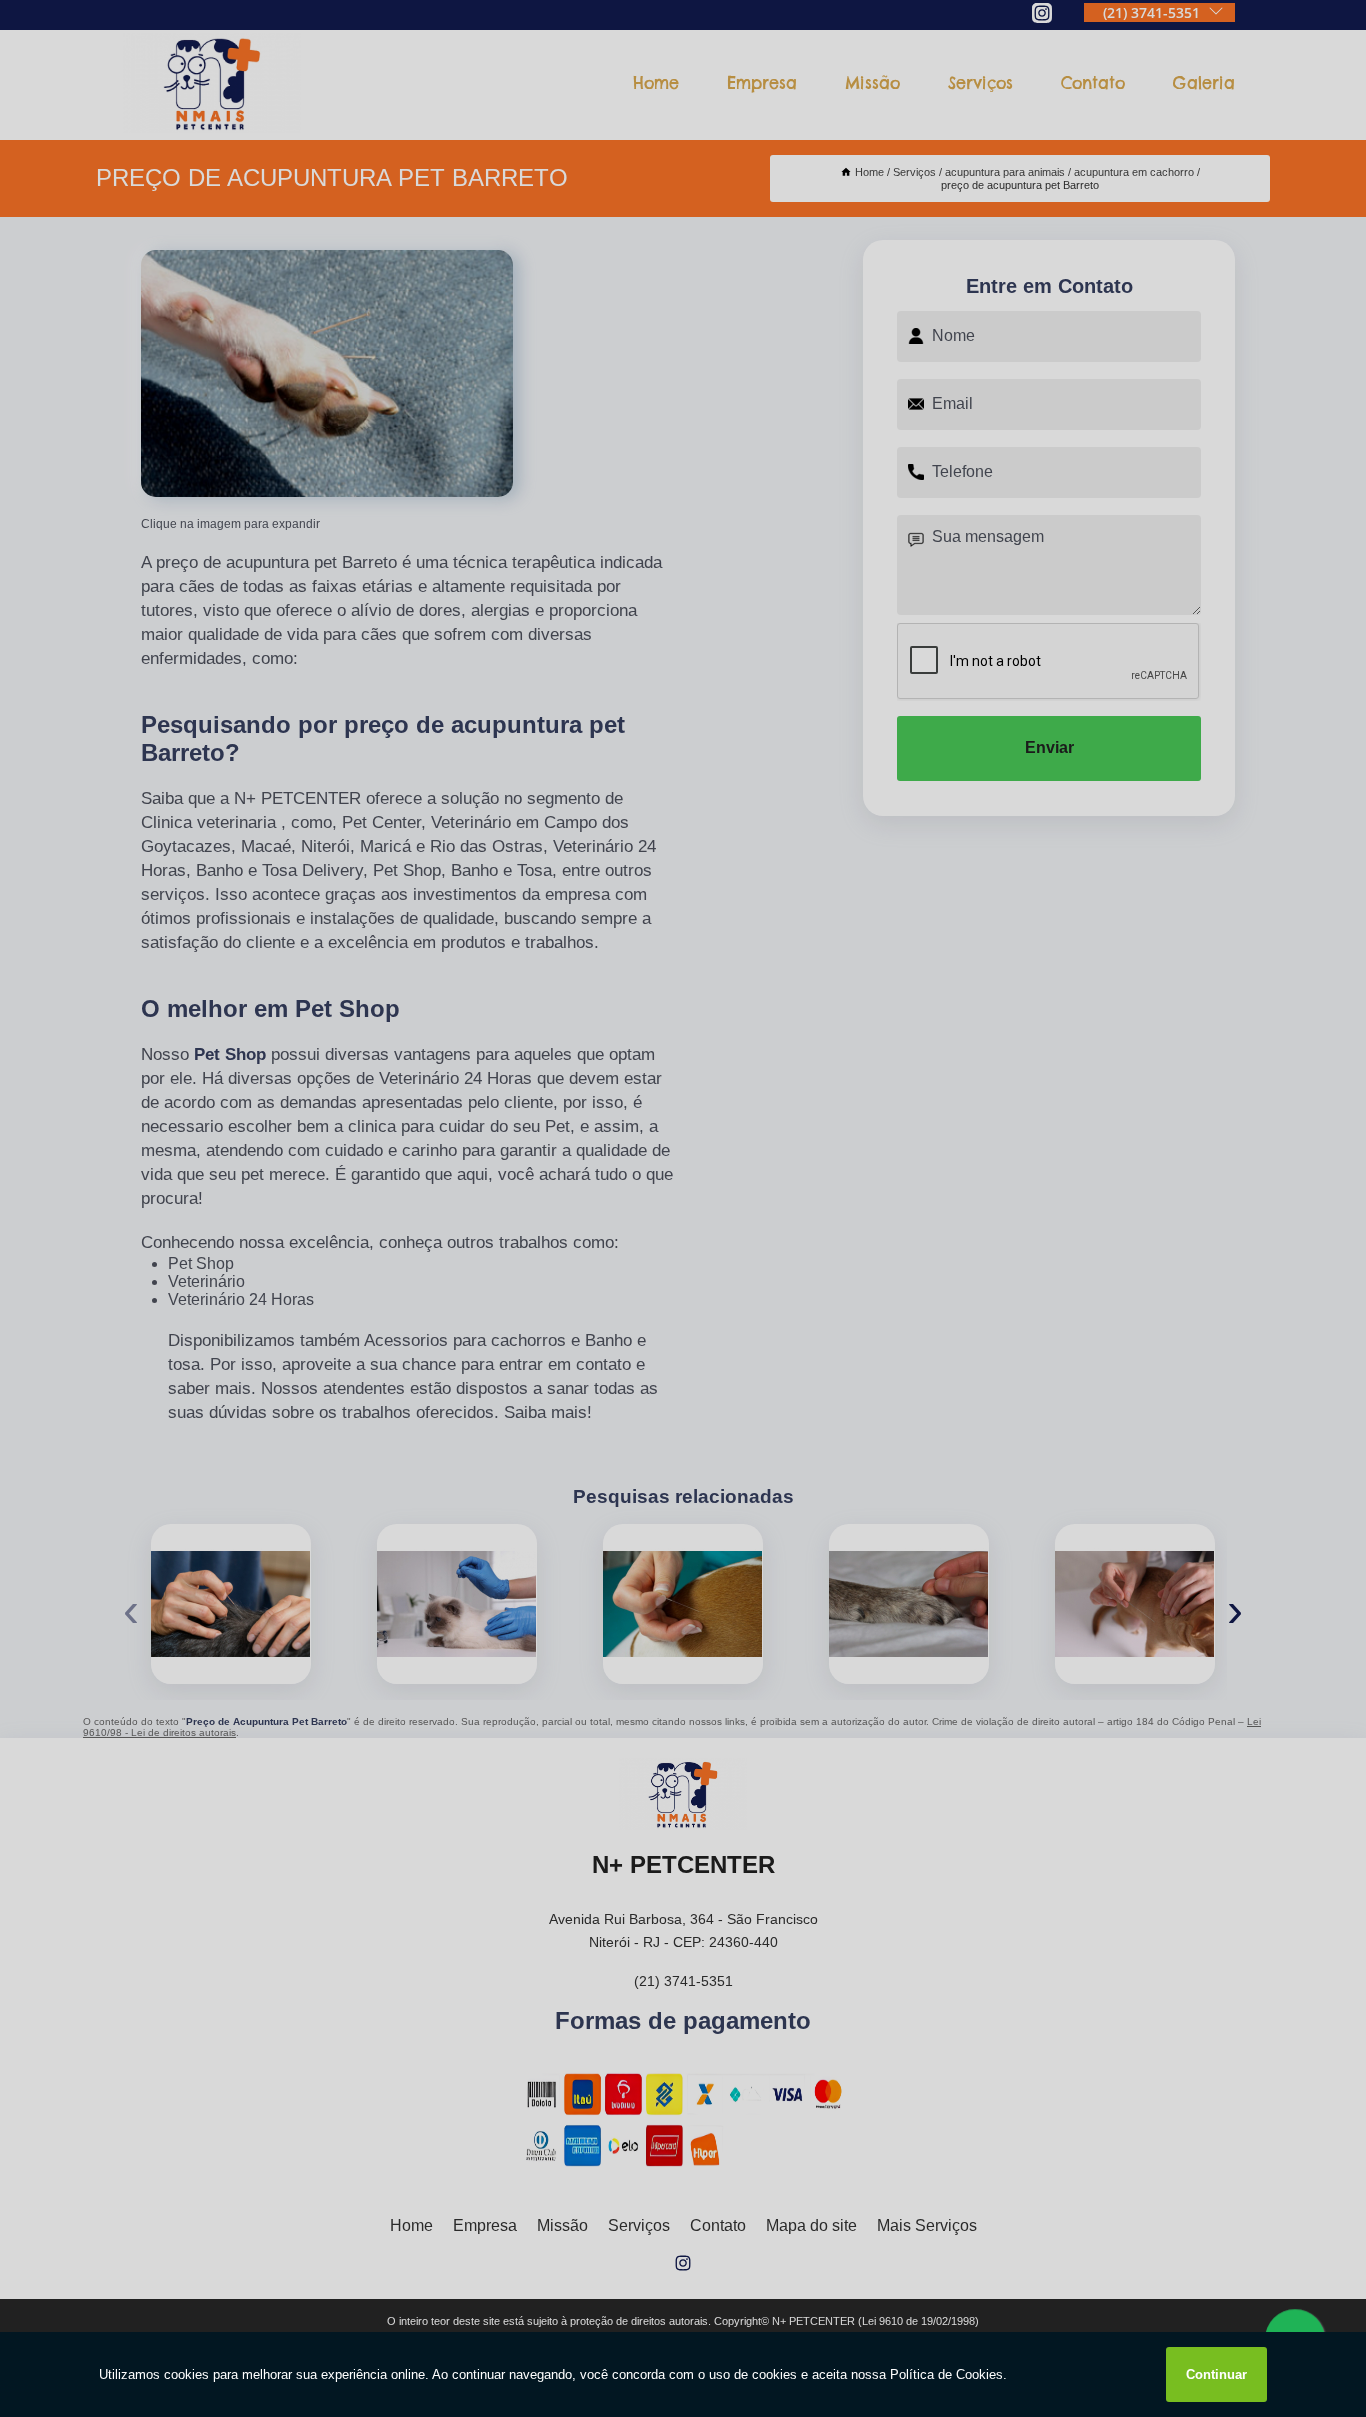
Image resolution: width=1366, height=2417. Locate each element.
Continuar (1216, 2374)
